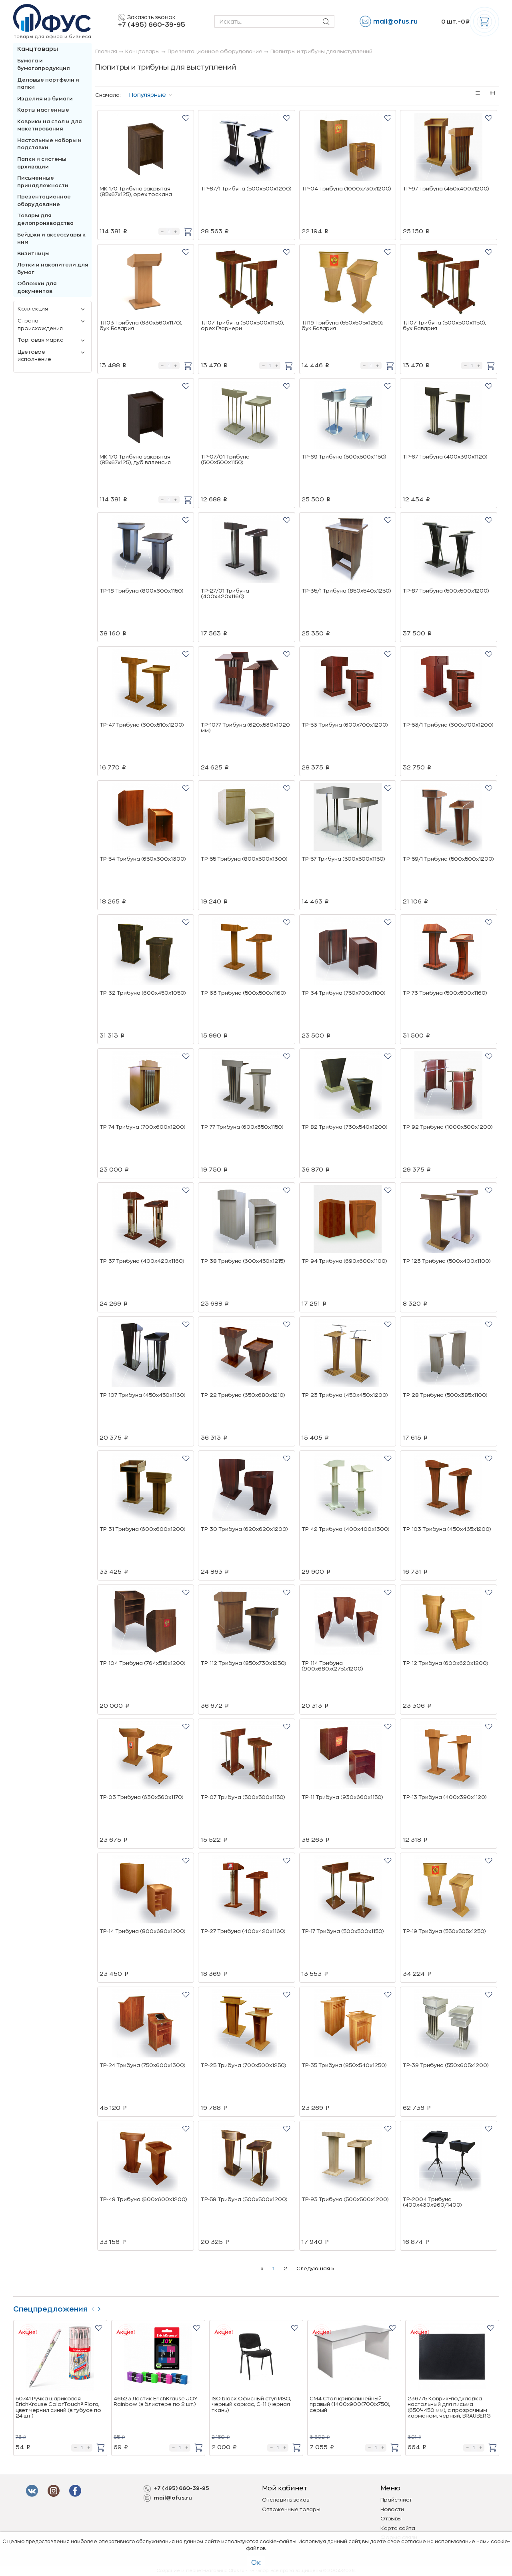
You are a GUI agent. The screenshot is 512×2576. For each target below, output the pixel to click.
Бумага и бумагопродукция (44, 64)
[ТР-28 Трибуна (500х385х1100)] (449, 1354)
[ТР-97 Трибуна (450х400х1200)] (449, 148)
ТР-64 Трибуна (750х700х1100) (343, 993)
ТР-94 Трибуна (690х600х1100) (344, 1261)
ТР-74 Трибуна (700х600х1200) (142, 1127)
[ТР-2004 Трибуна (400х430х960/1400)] (449, 2159)
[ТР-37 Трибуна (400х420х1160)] (146, 1220)
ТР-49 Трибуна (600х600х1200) (143, 2199)
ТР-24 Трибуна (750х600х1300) (142, 2065)
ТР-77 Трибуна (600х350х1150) (242, 1127)
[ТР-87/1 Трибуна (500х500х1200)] (247, 148)
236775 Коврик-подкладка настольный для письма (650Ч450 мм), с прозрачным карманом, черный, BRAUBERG (449, 2407)
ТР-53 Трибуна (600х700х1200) (345, 725)
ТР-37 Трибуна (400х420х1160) (142, 1261)
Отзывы (391, 2519)
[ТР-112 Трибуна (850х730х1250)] (247, 1623)
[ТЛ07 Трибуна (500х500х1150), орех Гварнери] (247, 282)
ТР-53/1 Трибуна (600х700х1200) (448, 725)
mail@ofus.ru (395, 22)
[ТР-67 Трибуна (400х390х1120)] (449, 416)
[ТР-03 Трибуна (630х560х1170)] (146, 1757)
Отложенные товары (291, 2509)
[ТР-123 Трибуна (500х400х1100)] (449, 1220)
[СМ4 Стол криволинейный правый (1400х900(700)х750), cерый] (354, 2358)
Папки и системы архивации (42, 163)
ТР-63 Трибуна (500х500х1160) (243, 993)
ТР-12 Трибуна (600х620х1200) (445, 1663)
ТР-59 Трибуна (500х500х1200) (244, 2199)
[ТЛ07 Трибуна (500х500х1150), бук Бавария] (449, 282)
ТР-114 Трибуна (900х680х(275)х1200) (332, 1666)
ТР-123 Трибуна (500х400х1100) (447, 1261)
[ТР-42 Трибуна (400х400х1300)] (348, 1488)
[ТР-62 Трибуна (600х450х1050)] (146, 952)
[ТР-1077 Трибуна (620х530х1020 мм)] (247, 684)
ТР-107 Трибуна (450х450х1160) (142, 1395)
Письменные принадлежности (43, 182)
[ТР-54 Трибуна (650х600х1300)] (146, 818)
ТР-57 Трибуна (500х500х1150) (343, 859)
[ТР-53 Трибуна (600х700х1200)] (348, 684)
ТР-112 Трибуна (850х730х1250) (243, 1663)
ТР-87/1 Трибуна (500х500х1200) (246, 189)
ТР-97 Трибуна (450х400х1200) (446, 189)
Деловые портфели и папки (48, 84)
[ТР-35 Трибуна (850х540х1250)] (348, 2025)
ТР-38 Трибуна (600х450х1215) (243, 1261)
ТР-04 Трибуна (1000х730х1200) (346, 189)
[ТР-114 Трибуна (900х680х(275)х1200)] (348, 1623)
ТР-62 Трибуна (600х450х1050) (143, 993)
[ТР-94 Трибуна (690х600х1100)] (348, 1220)
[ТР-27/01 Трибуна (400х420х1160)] (247, 550)
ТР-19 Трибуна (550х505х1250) (444, 1931)
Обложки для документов (37, 287)
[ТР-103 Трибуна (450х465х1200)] (449, 1488)
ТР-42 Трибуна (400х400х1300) (345, 1529)
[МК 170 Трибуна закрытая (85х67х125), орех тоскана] (146, 148)
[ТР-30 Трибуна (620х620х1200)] (247, 1488)
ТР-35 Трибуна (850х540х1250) (344, 2065)
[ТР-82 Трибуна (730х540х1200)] (348, 1086)
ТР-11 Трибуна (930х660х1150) (342, 1797)
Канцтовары (38, 49)
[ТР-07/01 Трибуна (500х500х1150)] (247, 416)
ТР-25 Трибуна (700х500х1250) (243, 2065)
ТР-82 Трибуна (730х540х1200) (344, 1127)
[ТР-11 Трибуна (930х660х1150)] (348, 1757)
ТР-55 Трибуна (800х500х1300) (244, 859)
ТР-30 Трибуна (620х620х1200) (244, 1529)
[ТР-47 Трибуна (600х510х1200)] (146, 684)
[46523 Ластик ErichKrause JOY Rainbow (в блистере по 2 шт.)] (158, 2358)
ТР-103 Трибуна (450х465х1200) (447, 1529)
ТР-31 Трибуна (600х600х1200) (142, 1529)
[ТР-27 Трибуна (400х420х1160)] (247, 1891)
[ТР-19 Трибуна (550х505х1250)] (449, 1891)
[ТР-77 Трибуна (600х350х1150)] (247, 1086)
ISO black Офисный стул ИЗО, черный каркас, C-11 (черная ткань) (251, 2404)
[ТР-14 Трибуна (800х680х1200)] (146, 1891)
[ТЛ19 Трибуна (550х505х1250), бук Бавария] (348, 282)
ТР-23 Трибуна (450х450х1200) (345, 1395)
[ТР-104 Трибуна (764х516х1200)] (146, 1623)
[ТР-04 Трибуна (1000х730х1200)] (348, 148)
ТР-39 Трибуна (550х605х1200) (446, 2065)
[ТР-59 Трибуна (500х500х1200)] (247, 2159)
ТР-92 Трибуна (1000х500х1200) (448, 1127)
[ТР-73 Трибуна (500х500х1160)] (449, 952)
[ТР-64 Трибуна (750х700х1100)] (348, 952)
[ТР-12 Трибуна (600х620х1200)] (449, 1623)
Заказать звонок (151, 17)
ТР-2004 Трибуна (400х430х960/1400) (432, 2202)
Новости (392, 2509)
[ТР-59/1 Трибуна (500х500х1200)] (449, 818)
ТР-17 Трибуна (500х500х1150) (343, 1931)
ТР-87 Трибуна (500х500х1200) (446, 591)
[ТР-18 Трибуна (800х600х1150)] (146, 550)
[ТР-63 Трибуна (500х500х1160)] (247, 952)
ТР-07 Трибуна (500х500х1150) (243, 1797)
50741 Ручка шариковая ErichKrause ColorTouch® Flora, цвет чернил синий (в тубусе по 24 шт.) (58, 2407)
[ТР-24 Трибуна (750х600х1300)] (146, 2025)
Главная (106, 51)
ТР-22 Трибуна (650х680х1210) (243, 1395)
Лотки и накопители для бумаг (53, 268)
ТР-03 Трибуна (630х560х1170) (141, 1797)
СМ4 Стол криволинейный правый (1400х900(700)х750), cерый (350, 2404)
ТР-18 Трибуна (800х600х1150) (141, 591)
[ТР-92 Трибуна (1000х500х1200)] (449, 1086)
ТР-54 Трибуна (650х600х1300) (143, 859)
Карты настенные (43, 110)
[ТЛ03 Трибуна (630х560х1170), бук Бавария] (146, 282)
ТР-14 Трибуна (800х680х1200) (142, 1931)
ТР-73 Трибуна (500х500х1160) (445, 993)
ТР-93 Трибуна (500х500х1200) (345, 2199)
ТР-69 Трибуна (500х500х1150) (344, 457)
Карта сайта (398, 2528)
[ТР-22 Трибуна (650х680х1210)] (247, 1354)
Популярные (148, 95)
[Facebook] (33, 2491)
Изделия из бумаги (45, 99)
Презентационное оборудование (44, 200)
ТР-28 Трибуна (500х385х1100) (445, 1395)
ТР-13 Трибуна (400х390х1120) (445, 1797)
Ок (256, 2563)
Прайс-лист (396, 2500)
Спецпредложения (50, 2309)
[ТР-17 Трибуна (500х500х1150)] (348, 1891)
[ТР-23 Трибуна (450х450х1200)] (348, 1354)
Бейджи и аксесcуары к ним (51, 238)
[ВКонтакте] (55, 2491)
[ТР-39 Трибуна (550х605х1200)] (449, 2025)
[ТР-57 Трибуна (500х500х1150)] (348, 818)
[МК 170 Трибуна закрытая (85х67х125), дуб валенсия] (146, 416)
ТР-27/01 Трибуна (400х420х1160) (225, 594)
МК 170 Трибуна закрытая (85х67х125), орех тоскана (136, 191)
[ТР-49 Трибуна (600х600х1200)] (146, 2159)
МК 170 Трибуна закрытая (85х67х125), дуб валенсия (135, 460)
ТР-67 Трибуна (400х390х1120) (445, 457)
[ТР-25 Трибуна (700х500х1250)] (247, 2025)
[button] (186, 118)
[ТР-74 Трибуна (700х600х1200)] (146, 1086)
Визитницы (33, 253)
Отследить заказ (286, 2500)
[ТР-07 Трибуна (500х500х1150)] (247, 1757)
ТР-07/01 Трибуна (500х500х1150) (225, 460)
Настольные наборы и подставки (49, 144)
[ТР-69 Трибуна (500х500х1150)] (348, 416)
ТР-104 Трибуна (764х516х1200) (142, 1663)
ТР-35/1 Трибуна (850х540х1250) (346, 591)
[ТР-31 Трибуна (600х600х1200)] (146, 1488)
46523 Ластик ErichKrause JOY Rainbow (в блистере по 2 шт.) (155, 2401)
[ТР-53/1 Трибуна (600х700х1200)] (449, 684)
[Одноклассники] (77, 2491)
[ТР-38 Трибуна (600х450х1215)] (247, 1220)
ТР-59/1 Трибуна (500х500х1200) (448, 859)
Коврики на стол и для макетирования (50, 125)
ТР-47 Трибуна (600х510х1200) (142, 725)
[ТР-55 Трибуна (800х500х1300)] (247, 818)
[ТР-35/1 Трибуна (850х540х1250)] (348, 550)
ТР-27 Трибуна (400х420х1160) (243, 1931)
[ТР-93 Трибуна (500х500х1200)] (348, 2159)
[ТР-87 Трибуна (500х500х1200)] (449, 550)
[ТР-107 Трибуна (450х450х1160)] (146, 1354)
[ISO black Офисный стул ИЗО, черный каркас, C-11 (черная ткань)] (256, 2358)
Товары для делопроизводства (45, 219)
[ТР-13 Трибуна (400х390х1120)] (449, 1757)
